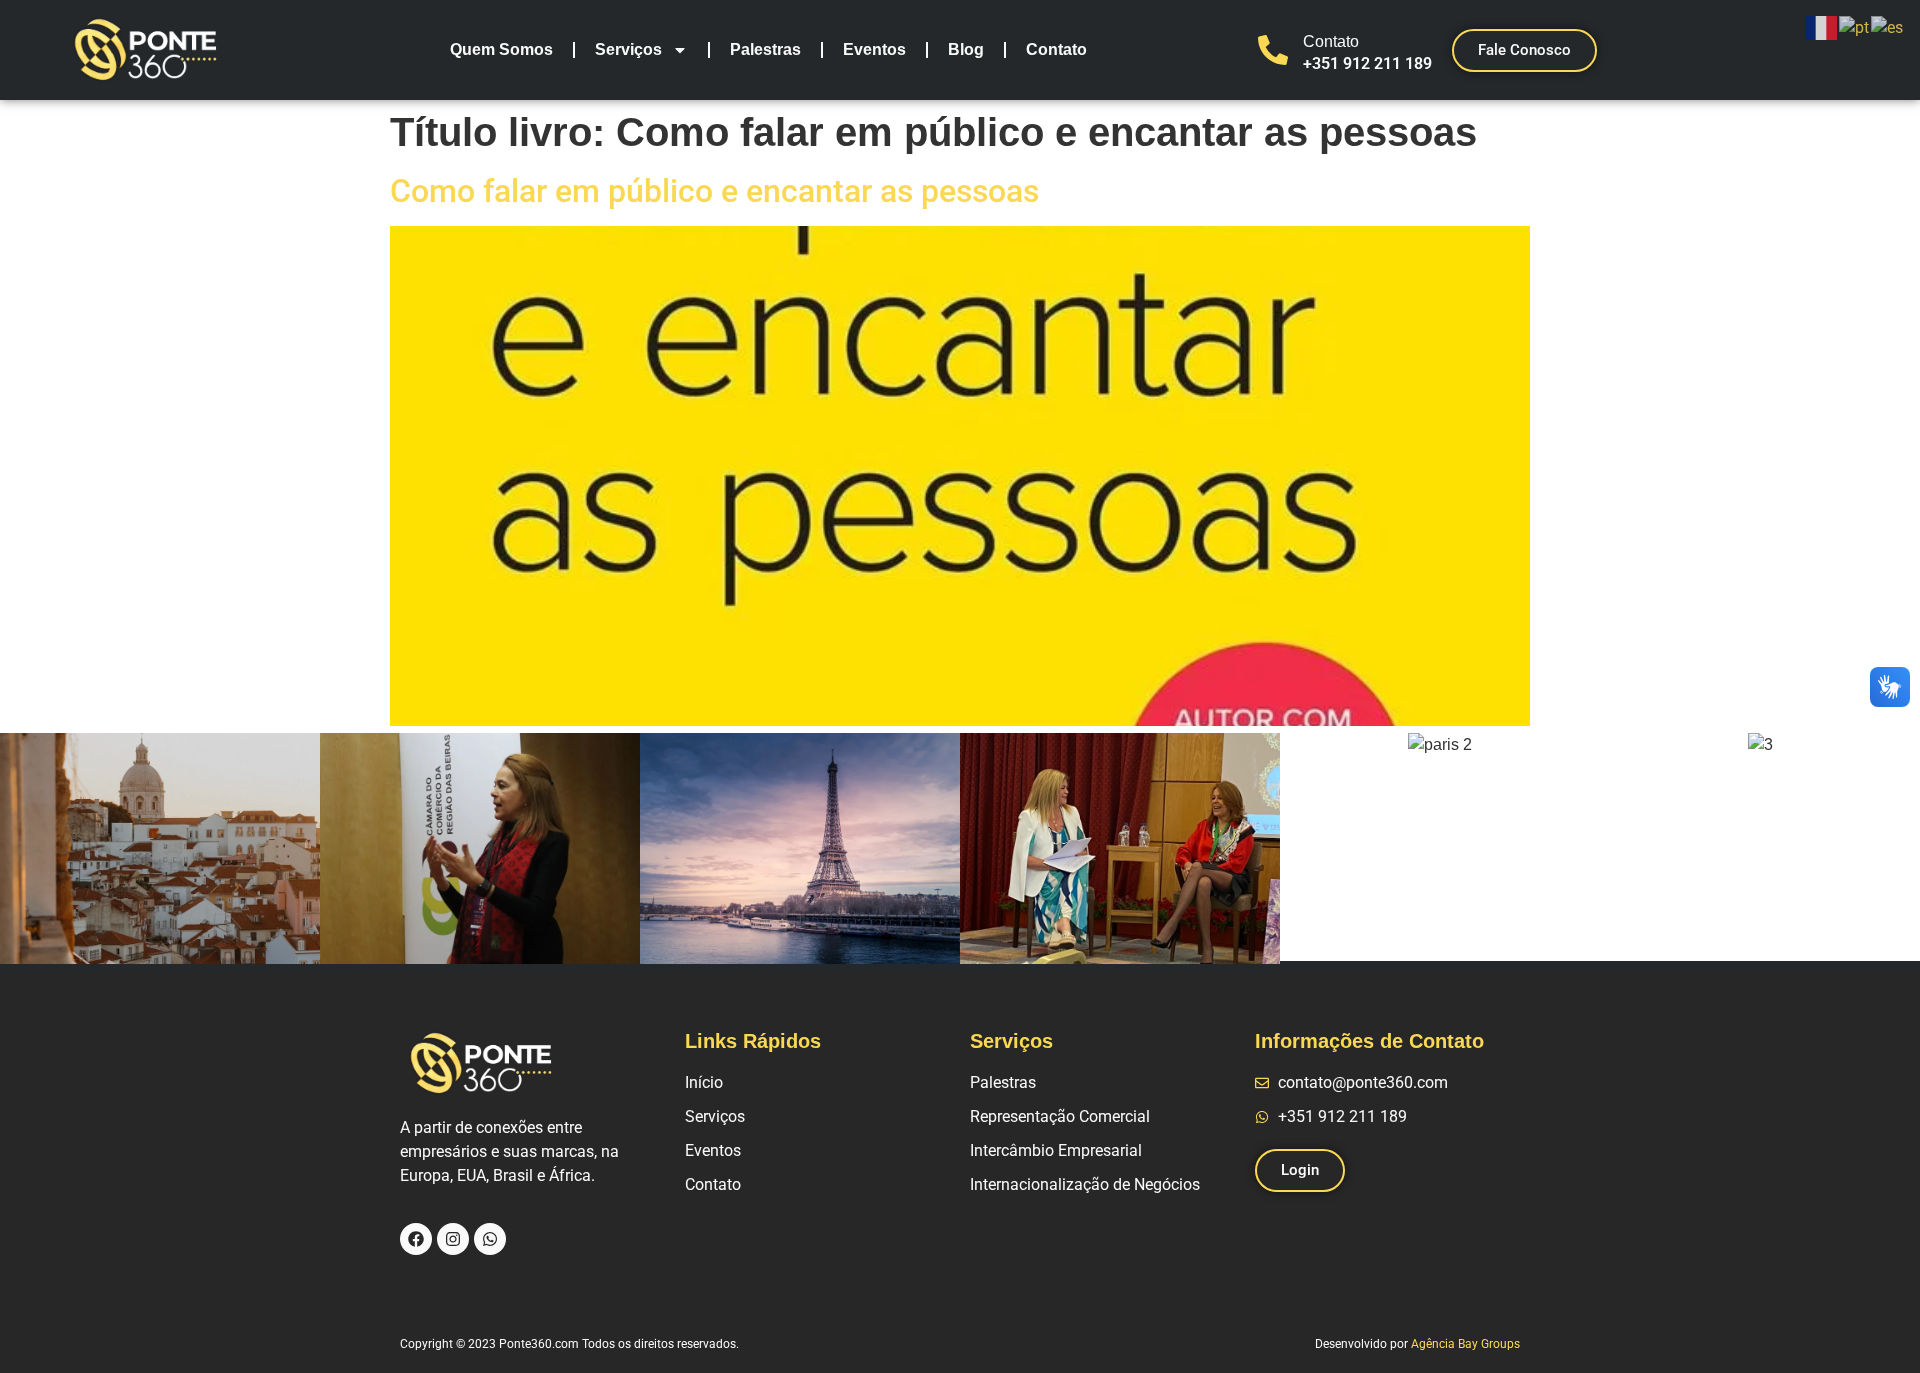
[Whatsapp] (490, 1239)
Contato (1056, 49)
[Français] (1822, 26)
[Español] (1888, 26)
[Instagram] (453, 1239)
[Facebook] (416, 1239)
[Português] (1855, 26)
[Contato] (1273, 50)
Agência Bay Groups (1465, 1344)
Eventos (874, 49)
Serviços (628, 49)
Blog (966, 49)
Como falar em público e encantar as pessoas (714, 191)
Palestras (765, 49)
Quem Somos (501, 49)
